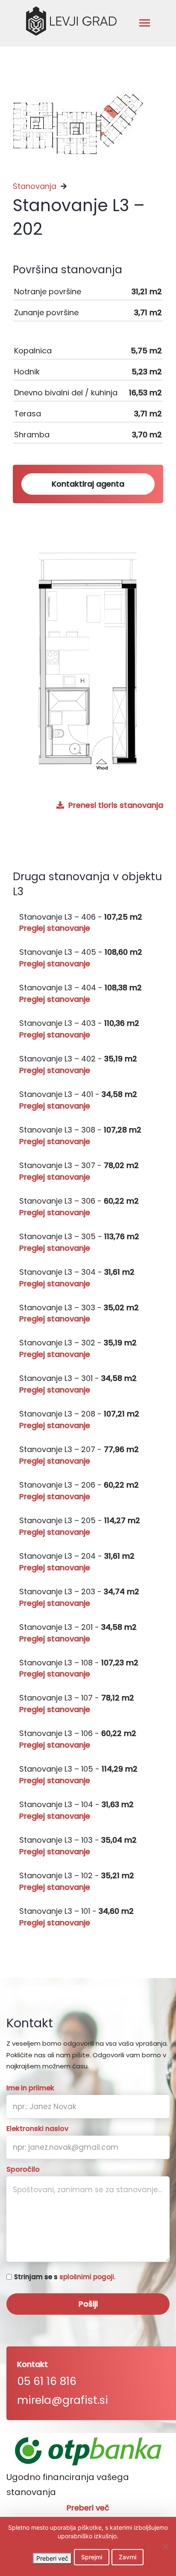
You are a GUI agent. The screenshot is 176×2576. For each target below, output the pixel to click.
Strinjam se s (65, 2277)
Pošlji (88, 2304)
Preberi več (88, 2508)
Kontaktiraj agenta (88, 484)
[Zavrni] (165, 2546)
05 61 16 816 (47, 2381)
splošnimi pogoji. (87, 2277)
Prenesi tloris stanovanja (115, 805)
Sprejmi (92, 2557)
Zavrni (128, 2557)
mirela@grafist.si (63, 2400)
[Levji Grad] (71, 21)
